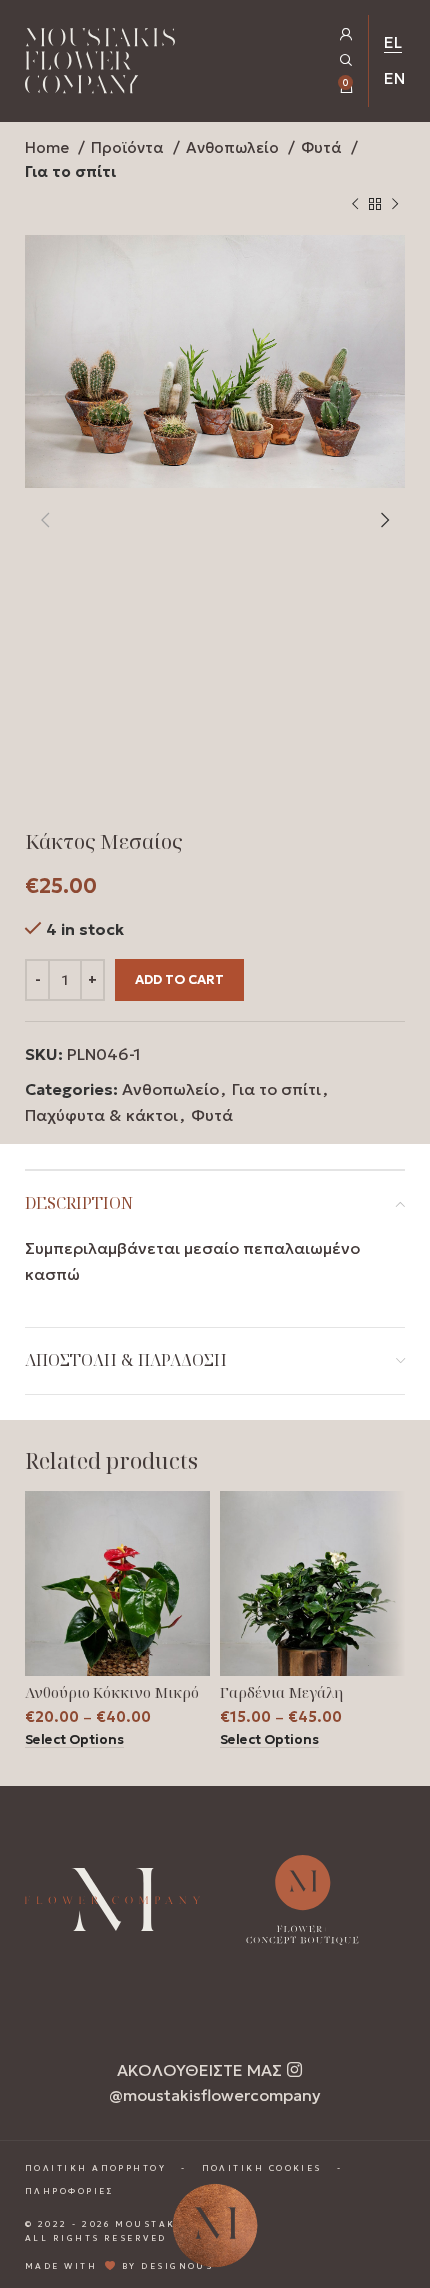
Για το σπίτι (70, 171)
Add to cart (179, 979)
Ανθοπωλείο (234, 147)
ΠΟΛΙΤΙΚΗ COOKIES (262, 2168)
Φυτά (323, 147)
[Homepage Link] (100, 64)
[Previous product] (355, 205)
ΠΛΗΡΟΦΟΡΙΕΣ (69, 2191)
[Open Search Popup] (346, 60)
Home (49, 147)
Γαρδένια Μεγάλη (281, 1692)
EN (394, 78)
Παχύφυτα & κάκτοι (101, 1115)
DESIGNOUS (177, 2266)
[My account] (346, 34)
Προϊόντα (129, 147)
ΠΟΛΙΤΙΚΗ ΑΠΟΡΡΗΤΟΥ (95, 2168)
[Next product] (395, 205)
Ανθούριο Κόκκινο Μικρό (112, 1692)
